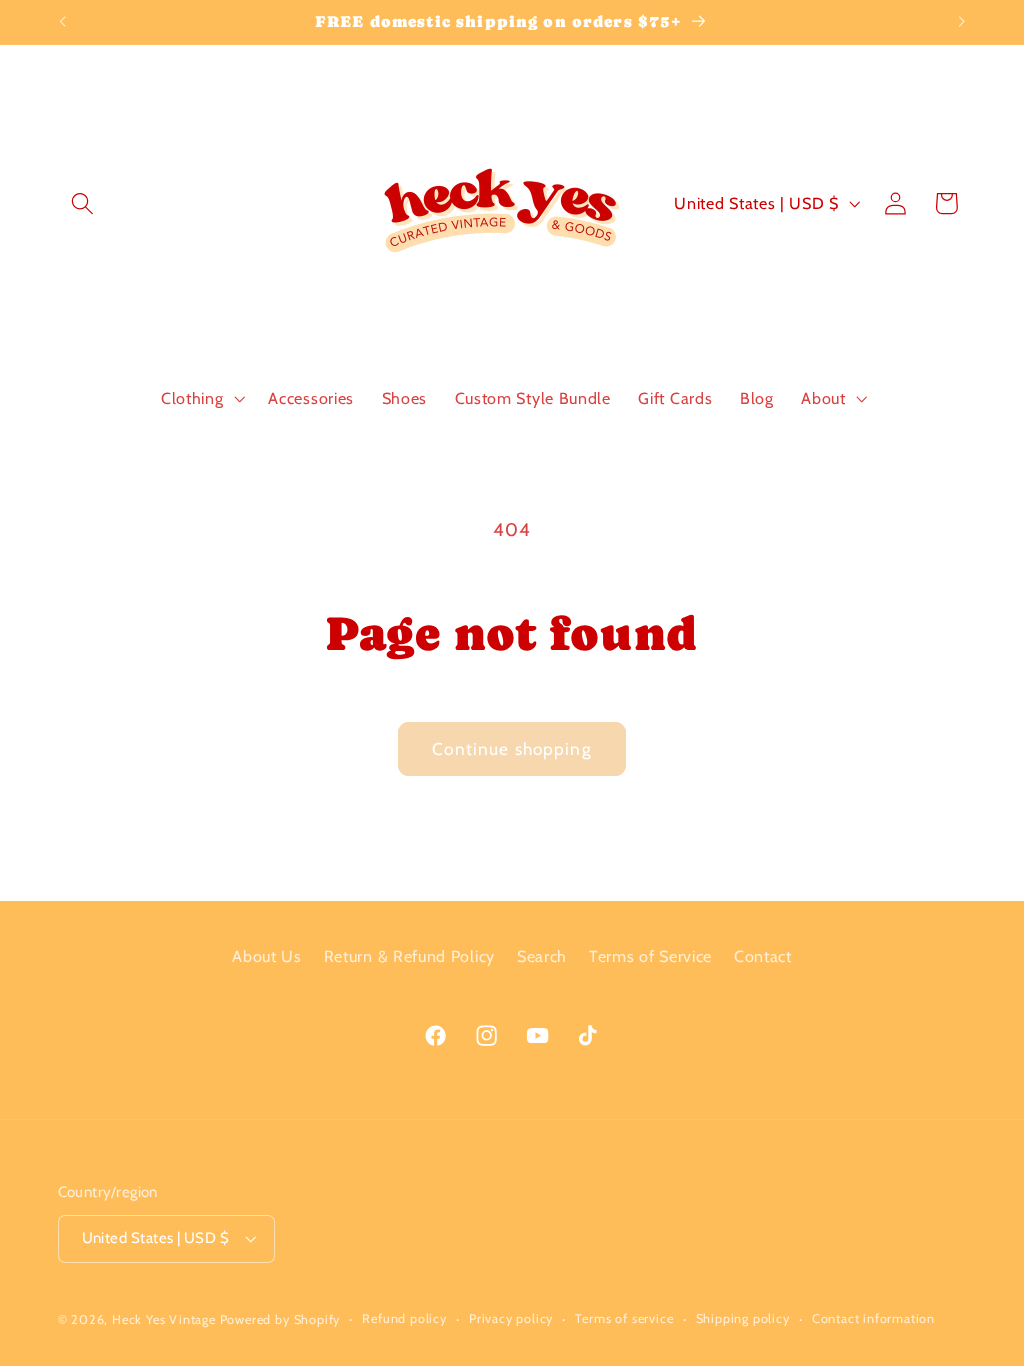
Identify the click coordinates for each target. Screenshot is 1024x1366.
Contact (763, 956)
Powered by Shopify (280, 1319)
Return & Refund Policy (409, 956)
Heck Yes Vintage (164, 1319)
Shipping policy (743, 1318)
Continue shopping (512, 748)
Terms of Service (650, 956)
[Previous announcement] (62, 22)
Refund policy (404, 1318)
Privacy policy (511, 1318)
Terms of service (624, 1318)
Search (542, 956)
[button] (83, 203)
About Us (267, 956)
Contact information (873, 1318)
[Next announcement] (962, 22)
